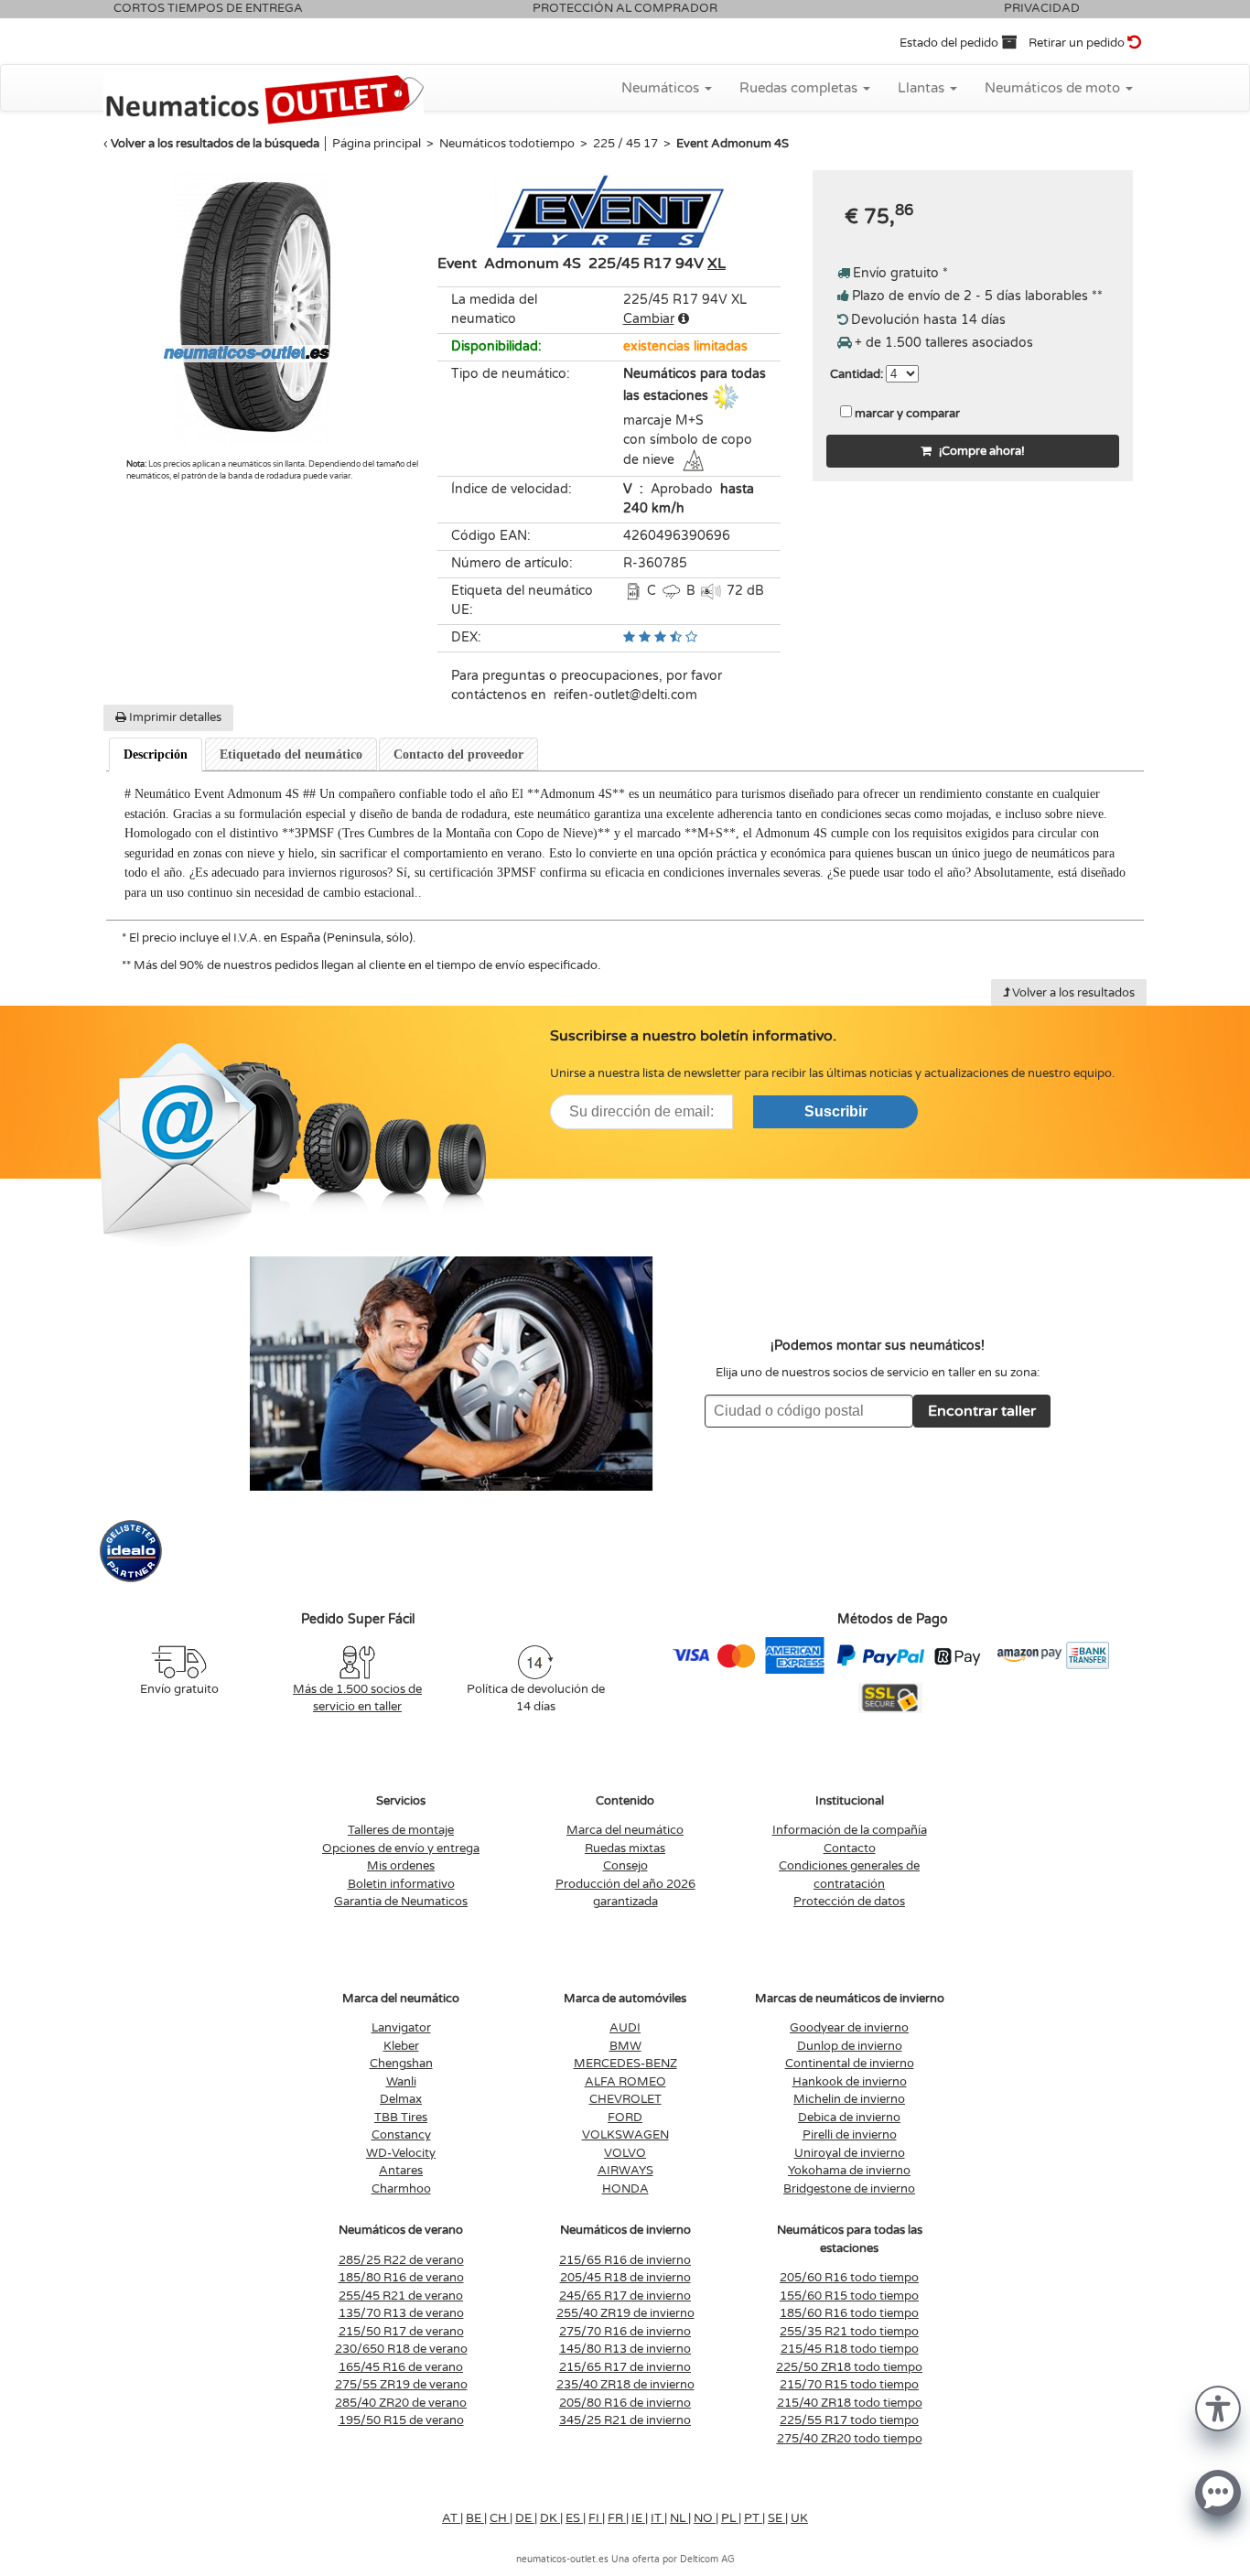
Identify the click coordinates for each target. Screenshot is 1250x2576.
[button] (1218, 2407)
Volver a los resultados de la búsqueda (215, 144)
